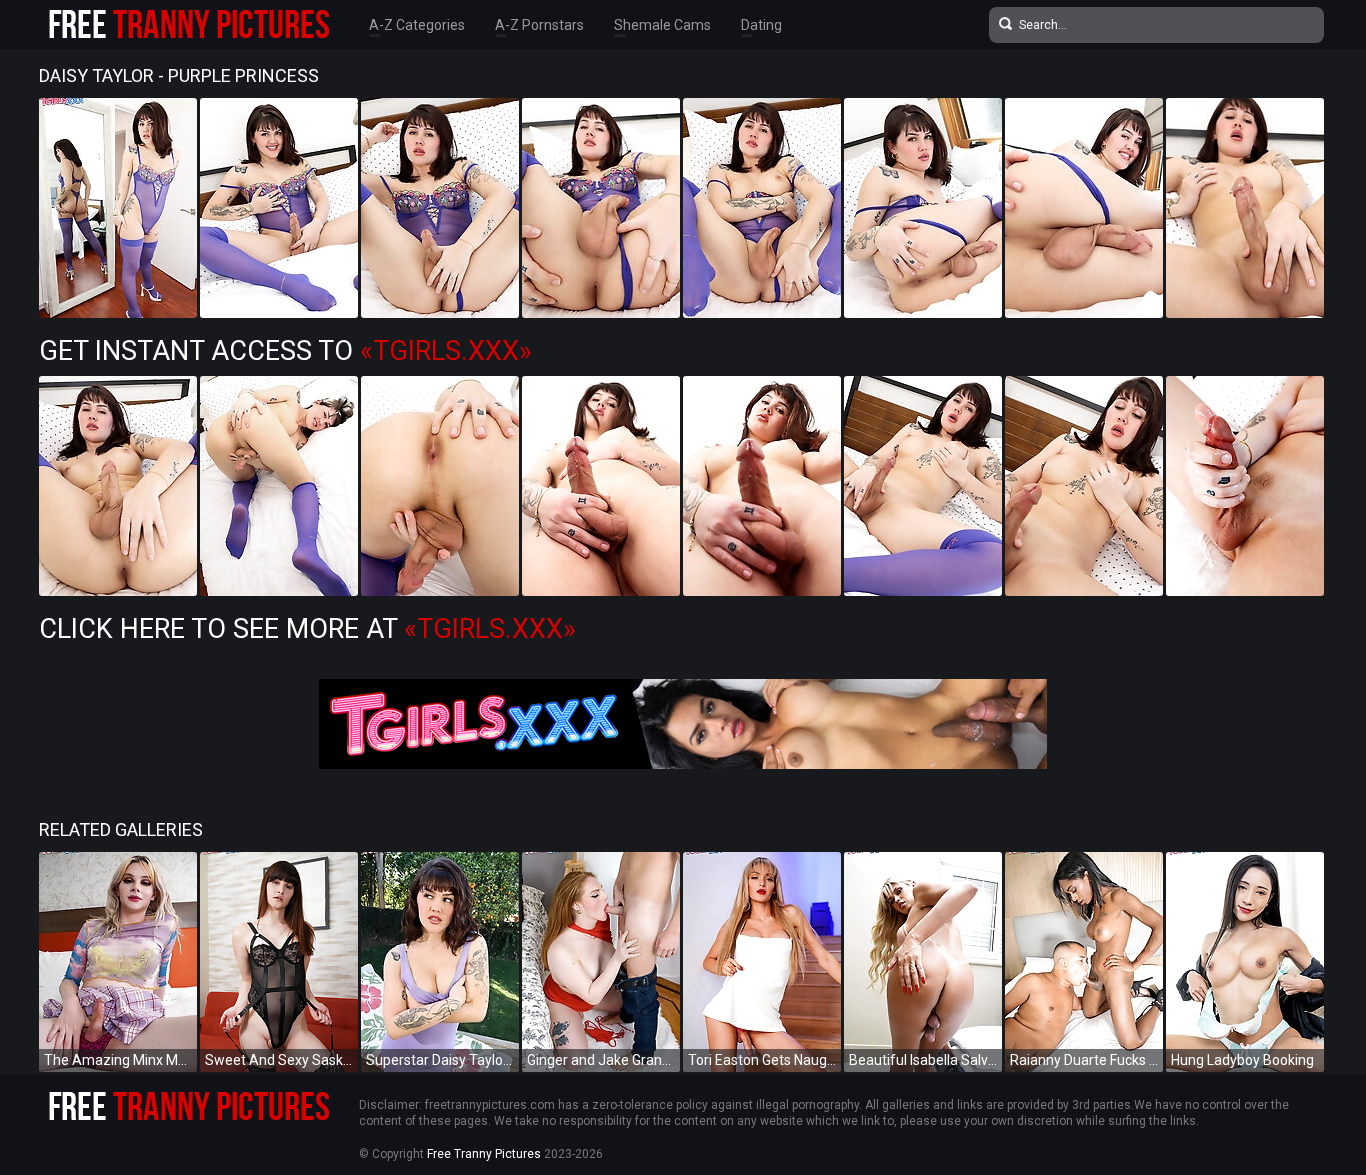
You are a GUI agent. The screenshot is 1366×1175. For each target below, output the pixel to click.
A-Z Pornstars (539, 25)
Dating (761, 25)
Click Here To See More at (307, 629)
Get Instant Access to (285, 351)
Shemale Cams (662, 25)
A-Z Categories (417, 25)
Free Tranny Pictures (484, 1154)
